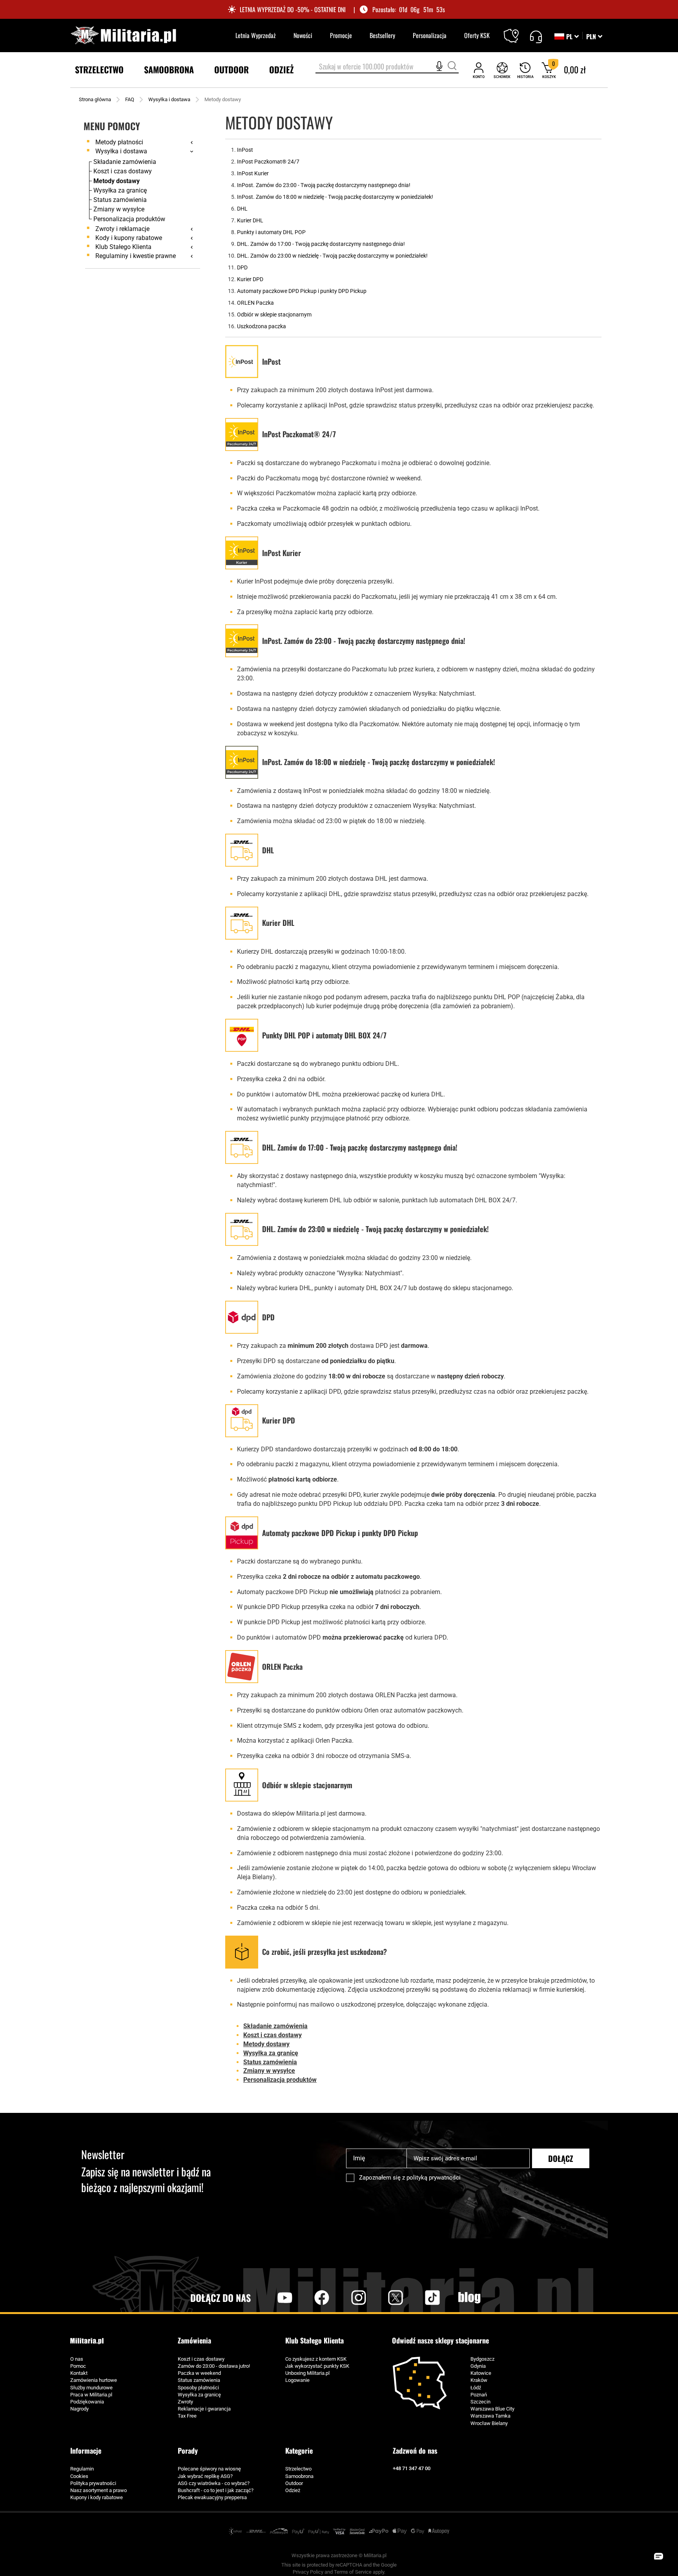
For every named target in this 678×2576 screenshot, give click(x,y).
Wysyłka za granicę (271, 2053)
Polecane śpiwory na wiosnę (209, 2469)
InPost (245, 150)
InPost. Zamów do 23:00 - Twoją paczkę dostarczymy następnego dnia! (324, 185)
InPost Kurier (253, 173)
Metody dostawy (266, 2044)
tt (420, 2298)
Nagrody (79, 2409)
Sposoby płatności (198, 2388)
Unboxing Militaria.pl (307, 2373)
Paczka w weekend (199, 2373)
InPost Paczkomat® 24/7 (268, 162)
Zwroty (185, 2402)
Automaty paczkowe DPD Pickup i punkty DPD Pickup (302, 291)
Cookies (79, 2476)
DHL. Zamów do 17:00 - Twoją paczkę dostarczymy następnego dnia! (321, 244)
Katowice (481, 2373)
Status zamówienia (270, 2062)
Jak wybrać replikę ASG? (205, 2476)
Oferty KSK (477, 35)
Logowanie (297, 2380)
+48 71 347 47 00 (412, 2468)
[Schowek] (502, 70)
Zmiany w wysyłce (269, 2071)
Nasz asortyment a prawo (98, 2490)
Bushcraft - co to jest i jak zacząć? (216, 2490)
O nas (77, 2359)
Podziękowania (87, 2402)
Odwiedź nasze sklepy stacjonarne (440, 2341)
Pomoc (78, 2366)
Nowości (303, 35)
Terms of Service (353, 2572)
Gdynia (478, 2366)
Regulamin (82, 2469)
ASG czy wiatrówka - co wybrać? (214, 2483)
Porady (188, 2451)
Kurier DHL (250, 220)
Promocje (341, 35)
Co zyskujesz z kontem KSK (316, 2359)
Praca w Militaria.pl (91, 2395)
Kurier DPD (250, 279)
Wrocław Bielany (489, 2423)
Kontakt (79, 2373)
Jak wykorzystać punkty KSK (317, 2366)
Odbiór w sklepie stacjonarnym (274, 315)
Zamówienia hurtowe (94, 2380)
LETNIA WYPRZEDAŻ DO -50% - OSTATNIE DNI (293, 10)
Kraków (479, 2380)
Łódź (476, 2388)
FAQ (130, 99)
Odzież (293, 2490)
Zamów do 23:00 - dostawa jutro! (214, 2366)
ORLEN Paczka (255, 303)
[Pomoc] (536, 36)
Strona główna (95, 99)
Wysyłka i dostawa (169, 99)
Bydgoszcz (482, 2359)
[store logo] (123, 35)
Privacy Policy (308, 2572)
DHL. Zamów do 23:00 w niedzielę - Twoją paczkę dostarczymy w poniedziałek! (332, 256)
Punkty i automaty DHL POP (271, 232)
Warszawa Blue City (492, 2409)
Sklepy (516, 31)
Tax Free (187, 2416)
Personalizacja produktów (280, 2080)
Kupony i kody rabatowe (97, 2497)
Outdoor (294, 2483)
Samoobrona (299, 2476)
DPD (242, 267)
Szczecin (480, 2402)
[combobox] (387, 67)
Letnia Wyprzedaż (256, 35)
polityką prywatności (434, 2178)
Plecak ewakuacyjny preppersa (212, 2497)
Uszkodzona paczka (262, 326)
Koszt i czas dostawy (272, 2035)
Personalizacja (430, 35)
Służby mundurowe (91, 2388)
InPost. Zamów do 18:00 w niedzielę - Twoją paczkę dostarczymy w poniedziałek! (335, 197)
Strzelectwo (298, 2469)
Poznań (479, 2395)
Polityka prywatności (93, 2483)
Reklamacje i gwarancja (204, 2409)
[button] (594, 36)
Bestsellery (382, 35)
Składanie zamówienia (275, 2026)
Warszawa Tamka (490, 2416)
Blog (469, 2298)
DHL (242, 209)
